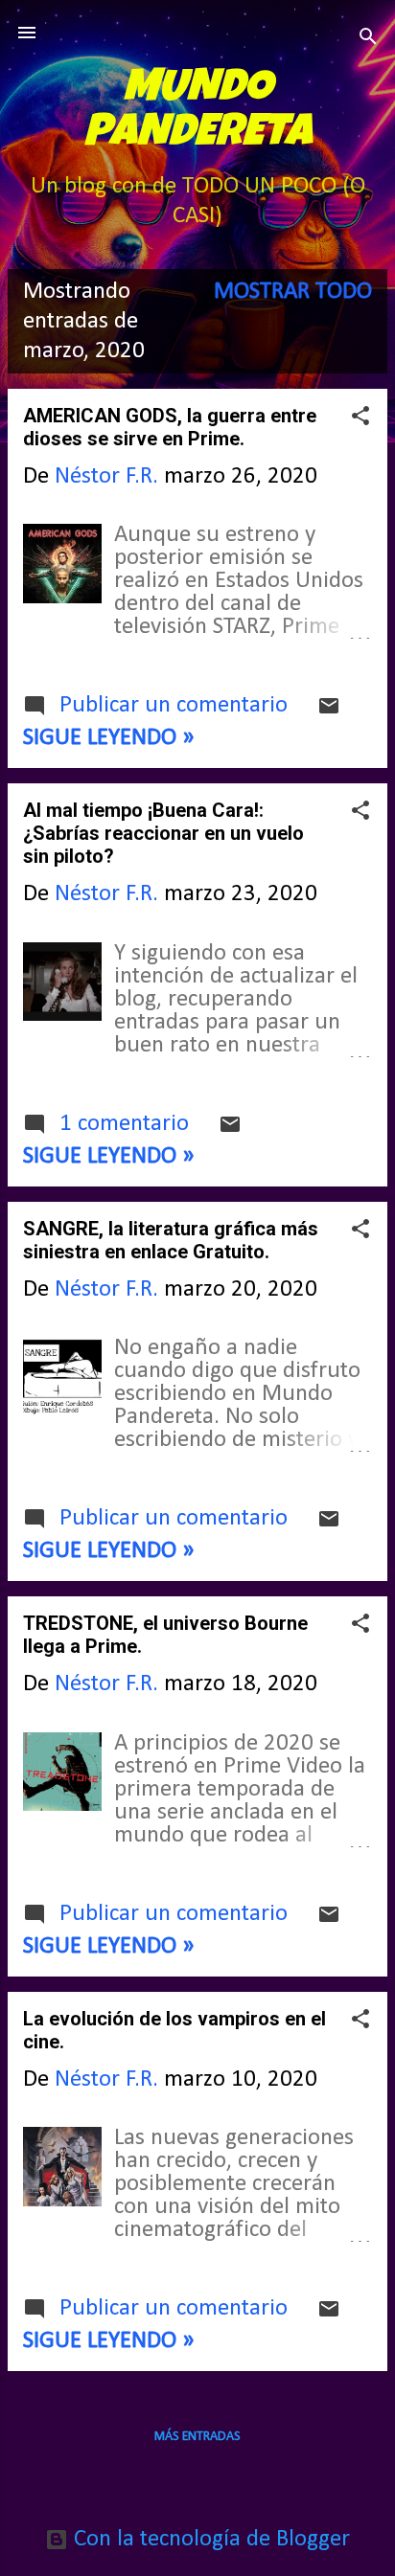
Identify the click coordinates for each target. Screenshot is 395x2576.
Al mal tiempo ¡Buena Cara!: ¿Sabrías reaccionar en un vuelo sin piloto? (163, 833)
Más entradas (197, 2437)
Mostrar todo (293, 292)
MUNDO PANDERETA (197, 113)
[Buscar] (368, 39)
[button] (360, 418)
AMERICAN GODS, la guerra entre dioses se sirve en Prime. (170, 427)
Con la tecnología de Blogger (209, 2539)
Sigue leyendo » (109, 738)
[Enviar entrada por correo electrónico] (329, 711)
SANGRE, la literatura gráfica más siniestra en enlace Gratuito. (171, 1240)
